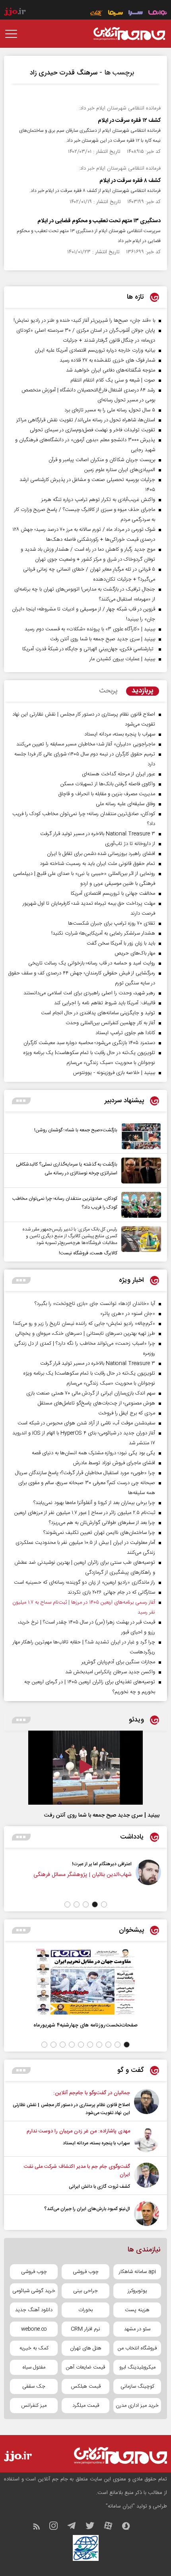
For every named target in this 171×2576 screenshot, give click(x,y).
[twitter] (94, 2528)
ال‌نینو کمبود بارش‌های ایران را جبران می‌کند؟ (87, 2209)
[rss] (40, 2528)
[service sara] (136, 14)
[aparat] (112, 2528)
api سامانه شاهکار (137, 2272)
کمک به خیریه (34, 2348)
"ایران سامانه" (120, 2506)
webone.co (34, 2329)
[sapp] (130, 2528)
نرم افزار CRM (85, 2329)
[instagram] (57, 2528)
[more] (21, 1101)
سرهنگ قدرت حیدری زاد (64, 73)
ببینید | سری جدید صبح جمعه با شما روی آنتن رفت (102, 1815)
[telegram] (76, 2528)
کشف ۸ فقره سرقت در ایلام (130, 181)
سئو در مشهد (137, 2329)
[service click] (96, 14)
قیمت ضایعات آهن (85, 2367)
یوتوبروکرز (137, 2291)
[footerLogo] (113, 2456)
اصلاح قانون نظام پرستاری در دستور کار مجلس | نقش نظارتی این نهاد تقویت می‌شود (71, 2109)
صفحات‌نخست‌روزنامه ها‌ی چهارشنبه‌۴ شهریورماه (85, 2025)
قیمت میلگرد (86, 2406)
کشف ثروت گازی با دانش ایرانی (99, 2187)
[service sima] (116, 14)
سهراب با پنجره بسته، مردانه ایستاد (96, 2143)
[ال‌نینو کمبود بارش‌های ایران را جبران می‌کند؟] (147, 2213)
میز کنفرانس (34, 2406)
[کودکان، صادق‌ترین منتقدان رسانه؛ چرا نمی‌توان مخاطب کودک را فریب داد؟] (139, 1205)
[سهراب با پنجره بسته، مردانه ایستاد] (147, 2140)
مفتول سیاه (34, 2367)
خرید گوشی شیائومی (34, 2291)
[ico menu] (14, 34)
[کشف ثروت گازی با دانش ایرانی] (147, 2177)
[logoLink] (129, 34)
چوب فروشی (86, 2272)
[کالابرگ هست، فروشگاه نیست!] (139, 1242)
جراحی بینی (85, 2291)
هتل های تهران (86, 2348)
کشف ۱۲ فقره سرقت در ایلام (129, 121)
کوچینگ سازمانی (137, 2386)
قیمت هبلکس (86, 2386)
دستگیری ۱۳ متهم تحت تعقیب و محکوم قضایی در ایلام (99, 221)
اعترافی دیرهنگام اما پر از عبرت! (106, 1864)
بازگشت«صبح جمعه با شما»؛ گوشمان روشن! (76, 1130)
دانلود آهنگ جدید (34, 2310)
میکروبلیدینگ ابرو (137, 2367)
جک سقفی (34, 2386)
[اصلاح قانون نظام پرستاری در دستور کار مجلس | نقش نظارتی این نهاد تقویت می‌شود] (147, 2103)
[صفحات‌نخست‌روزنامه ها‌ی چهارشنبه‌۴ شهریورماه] (85, 1982)
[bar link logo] (15, 12)
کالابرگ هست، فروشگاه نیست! (88, 1253)
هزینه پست (137, 2310)
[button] (104, 1904)
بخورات (85, 2310)
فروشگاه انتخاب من (137, 2348)
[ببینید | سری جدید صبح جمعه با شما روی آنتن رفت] (85, 1768)
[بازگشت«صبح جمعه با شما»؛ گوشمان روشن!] (139, 1136)
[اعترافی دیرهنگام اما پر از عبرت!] (152, 1878)
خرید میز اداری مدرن (137, 2406)
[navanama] (158, 14)
